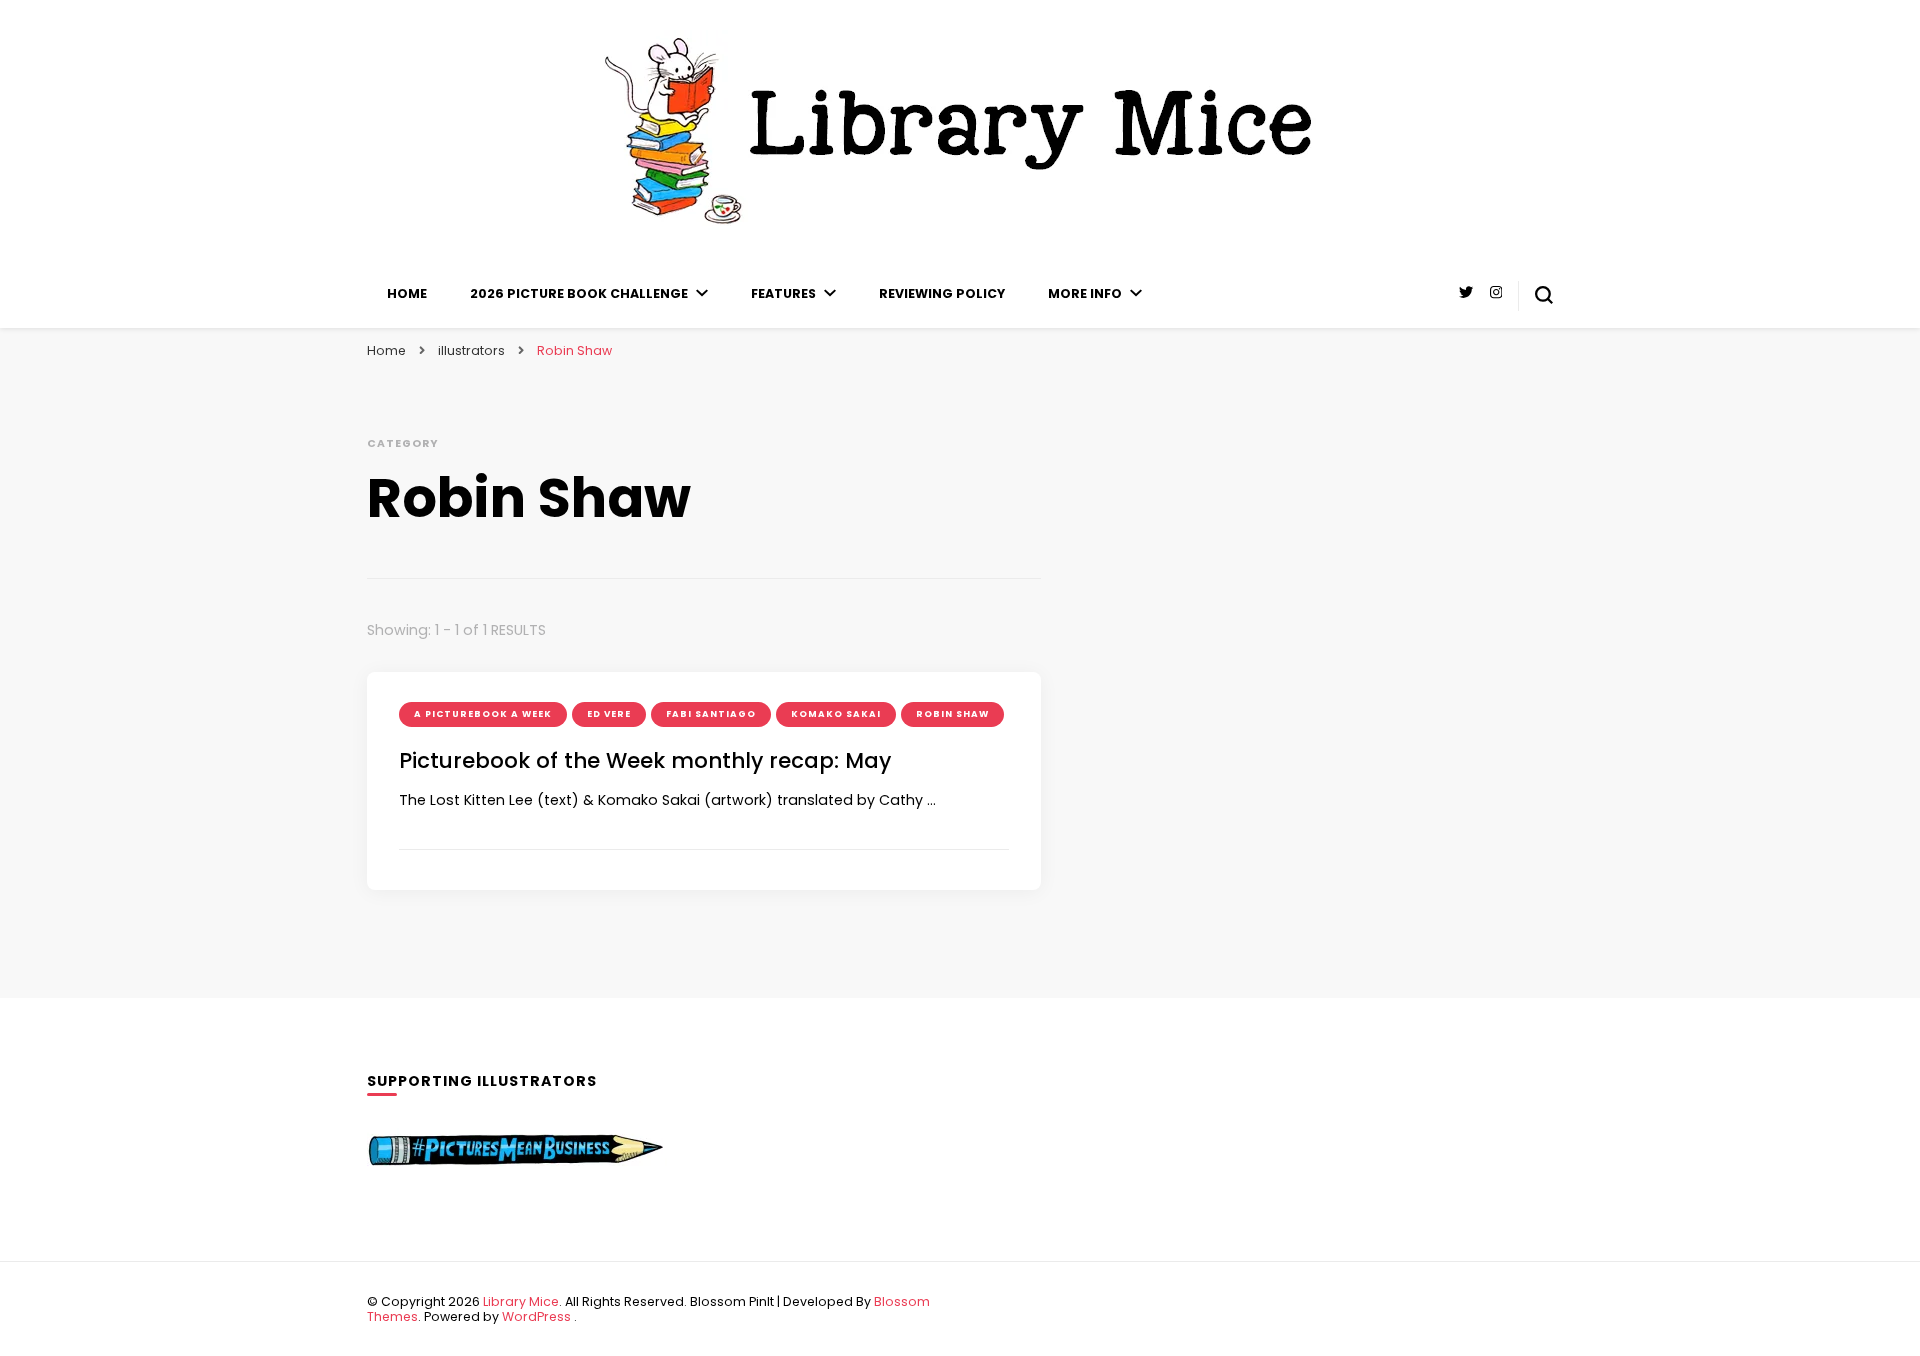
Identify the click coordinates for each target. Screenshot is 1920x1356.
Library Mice (521, 1301)
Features (783, 293)
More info (1085, 293)
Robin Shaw (952, 714)
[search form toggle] (1544, 295)
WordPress (536, 1316)
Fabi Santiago (711, 714)
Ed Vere (609, 714)
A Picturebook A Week (483, 714)
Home (407, 293)
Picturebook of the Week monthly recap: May (645, 760)
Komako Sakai (836, 714)
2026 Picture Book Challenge (579, 293)
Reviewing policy (942, 293)
